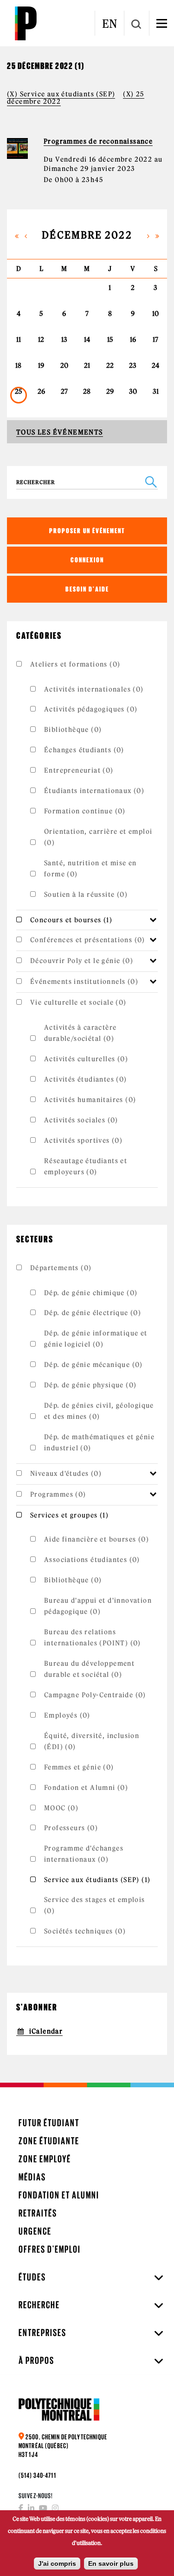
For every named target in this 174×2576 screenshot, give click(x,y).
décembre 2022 (87, 235)
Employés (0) (67, 1715)
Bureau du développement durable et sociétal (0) (89, 1669)
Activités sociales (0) (81, 1120)
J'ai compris (57, 2563)
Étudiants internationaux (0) (94, 791)
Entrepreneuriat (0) (79, 770)
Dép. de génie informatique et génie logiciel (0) (96, 1339)
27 (64, 391)
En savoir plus (111, 2563)
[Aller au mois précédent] (26, 235)
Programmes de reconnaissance (98, 141)
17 (155, 340)
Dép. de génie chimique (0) (91, 1293)
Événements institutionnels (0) (84, 982)
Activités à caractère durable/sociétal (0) (80, 1033)
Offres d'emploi (50, 2249)
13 (64, 340)
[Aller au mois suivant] (148, 235)
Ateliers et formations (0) (75, 664)
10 (155, 314)
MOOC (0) (61, 1808)
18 (18, 365)
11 (19, 340)
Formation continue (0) (85, 811)
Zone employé (45, 2159)
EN (110, 24)
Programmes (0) (58, 1494)
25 (18, 391)
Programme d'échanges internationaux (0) (84, 1854)
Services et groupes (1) (69, 1515)
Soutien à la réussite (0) (86, 894)
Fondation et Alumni (59, 2195)
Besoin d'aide (87, 589)
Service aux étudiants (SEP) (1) (97, 1880)
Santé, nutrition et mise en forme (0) (90, 869)
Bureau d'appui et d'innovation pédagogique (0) (98, 1606)
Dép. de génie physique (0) (90, 1385)
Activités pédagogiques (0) (91, 709)
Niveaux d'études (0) (66, 1474)
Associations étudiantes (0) (92, 1560)
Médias (32, 2177)
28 (87, 391)
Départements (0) (61, 1268)
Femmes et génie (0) (79, 1767)
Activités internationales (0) (94, 689)
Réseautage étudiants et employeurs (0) (86, 1166)
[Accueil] (26, 23)
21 (87, 365)
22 (110, 365)
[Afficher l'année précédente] (17, 235)
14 (87, 340)
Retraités (38, 2213)
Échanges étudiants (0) (84, 750)
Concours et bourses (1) (71, 920)
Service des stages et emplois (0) (95, 1905)
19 (41, 365)
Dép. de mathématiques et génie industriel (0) (99, 1442)
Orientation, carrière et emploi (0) (98, 837)
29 (110, 391)
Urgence (35, 2231)
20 (64, 365)
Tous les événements (60, 432)
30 (133, 391)
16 (133, 340)
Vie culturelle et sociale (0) (78, 1002)
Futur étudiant (49, 2123)
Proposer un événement (87, 531)
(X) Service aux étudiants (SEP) (61, 94)
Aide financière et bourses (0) (97, 1539)
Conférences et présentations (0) (88, 940)
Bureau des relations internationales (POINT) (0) (93, 1638)
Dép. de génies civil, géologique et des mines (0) (99, 1411)
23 (133, 365)
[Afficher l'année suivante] (157, 235)
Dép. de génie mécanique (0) (93, 1365)
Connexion (87, 560)
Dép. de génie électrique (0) (93, 1313)
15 (110, 340)
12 (41, 340)
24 (155, 365)
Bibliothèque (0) (73, 730)
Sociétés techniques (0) (85, 1931)
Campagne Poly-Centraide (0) (95, 1695)
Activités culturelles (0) (86, 1059)
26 (41, 391)
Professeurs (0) (71, 1828)
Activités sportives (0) (83, 1140)
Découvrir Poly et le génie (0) (82, 961)
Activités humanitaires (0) (90, 1100)
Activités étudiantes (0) (86, 1079)
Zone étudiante (49, 2141)
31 (156, 391)
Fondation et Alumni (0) (86, 1788)
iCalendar (46, 2031)
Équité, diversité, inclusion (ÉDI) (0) (92, 1741)
